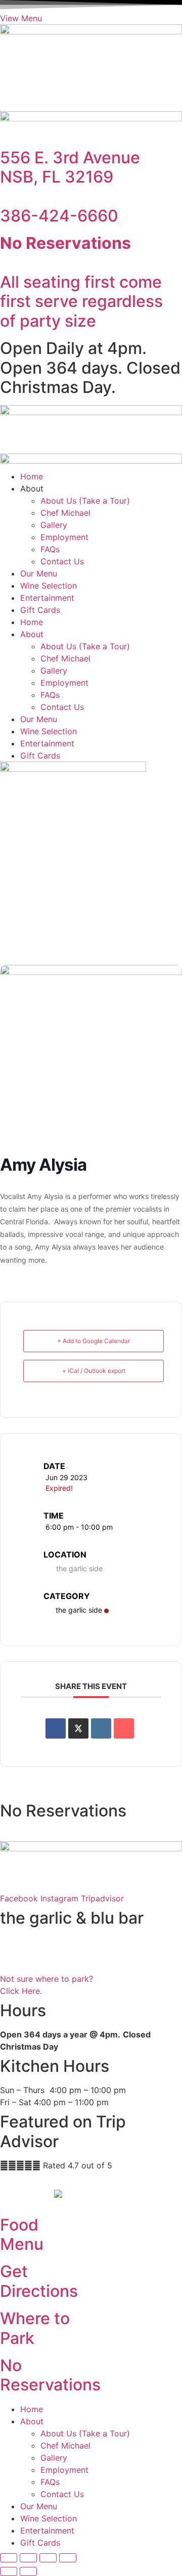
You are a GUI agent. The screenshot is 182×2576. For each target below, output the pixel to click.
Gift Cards (40, 610)
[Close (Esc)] (68, 2558)
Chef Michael (65, 513)
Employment (64, 537)
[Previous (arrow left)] (9, 2571)
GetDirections (39, 2281)
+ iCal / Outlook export (94, 1371)
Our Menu (39, 573)
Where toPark (35, 2328)
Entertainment (47, 598)
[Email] (124, 1728)
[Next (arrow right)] (28, 2571)
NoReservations (50, 2375)
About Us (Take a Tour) (85, 501)
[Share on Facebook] (56, 1728)
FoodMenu (22, 2234)
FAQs (50, 549)
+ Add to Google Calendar (94, 1341)
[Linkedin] (101, 1728)
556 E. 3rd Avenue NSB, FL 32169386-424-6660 (70, 187)
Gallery (54, 525)
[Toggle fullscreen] (28, 2558)
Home (32, 476)
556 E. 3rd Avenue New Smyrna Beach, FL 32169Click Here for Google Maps (57, 1955)
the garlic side (79, 1610)
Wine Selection (49, 586)
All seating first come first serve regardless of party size (81, 282)
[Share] (48, 2558)
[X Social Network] (78, 1728)
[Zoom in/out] (9, 2558)
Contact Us (62, 561)
